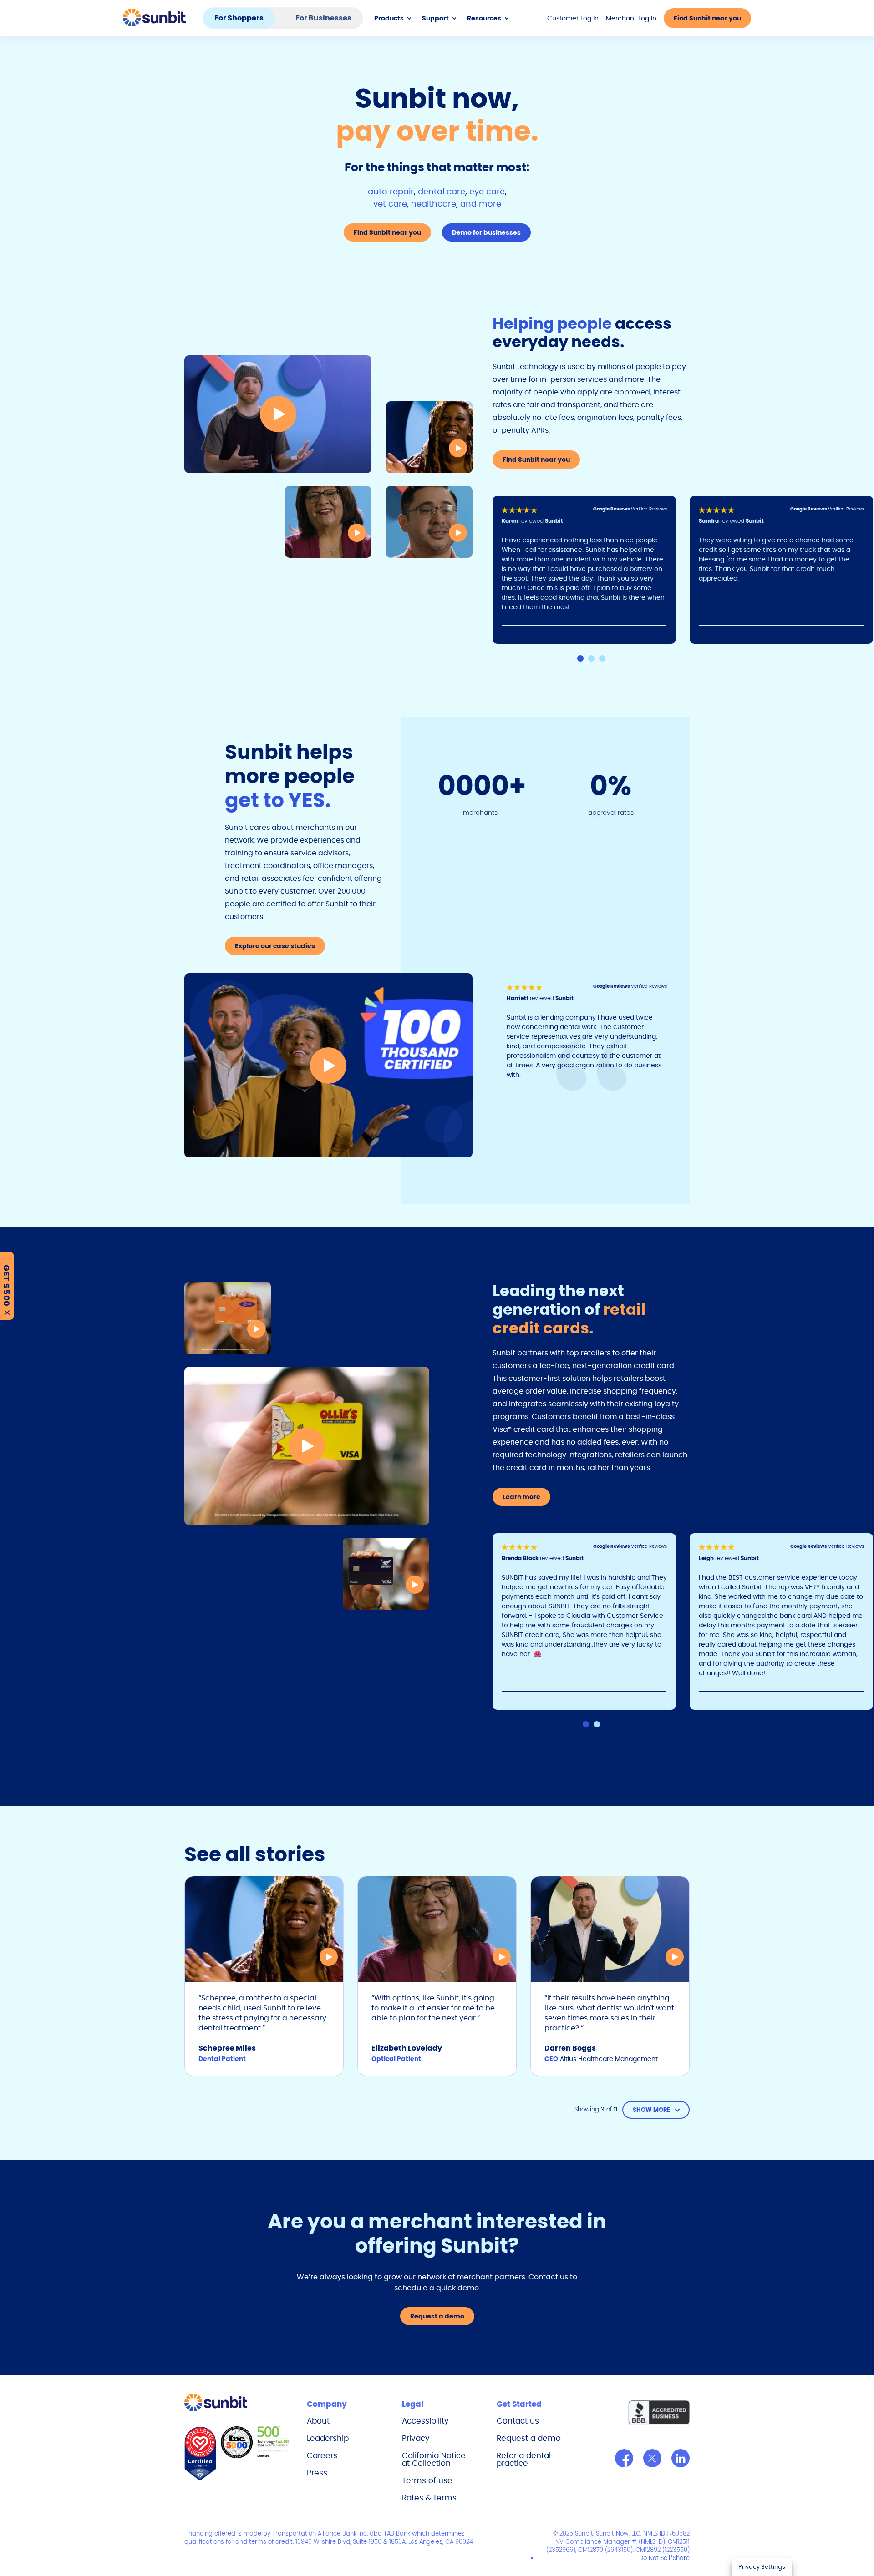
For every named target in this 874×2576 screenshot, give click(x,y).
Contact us (518, 2421)
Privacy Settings (762, 2567)
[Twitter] (652, 2458)
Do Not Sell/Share (664, 2558)
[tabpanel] (591, 570)
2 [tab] (591, 658)
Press (317, 2473)
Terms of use (427, 2480)
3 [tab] (602, 658)
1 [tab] (580, 658)
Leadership (328, 2438)
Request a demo (529, 2438)
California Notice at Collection (434, 2459)
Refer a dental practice (524, 2459)
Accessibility (425, 2421)
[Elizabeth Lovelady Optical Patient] (328, 522)
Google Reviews (612, 509)
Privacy (416, 2438)
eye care (487, 191)
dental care (442, 191)
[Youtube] (681, 2458)
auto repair (391, 191)
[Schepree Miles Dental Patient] (429, 437)
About (318, 2421)
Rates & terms (429, 2498)
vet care (390, 204)
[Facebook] (624, 2458)
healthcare (434, 204)
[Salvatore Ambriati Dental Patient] (429, 522)
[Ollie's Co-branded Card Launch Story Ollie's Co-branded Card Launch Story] (307, 1446)
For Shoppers (239, 18)
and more (481, 204)
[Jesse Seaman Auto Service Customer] (278, 414)
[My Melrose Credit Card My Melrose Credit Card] (228, 1318)
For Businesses (323, 18)
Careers (322, 2455)
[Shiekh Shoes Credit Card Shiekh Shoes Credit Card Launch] (386, 1574)
